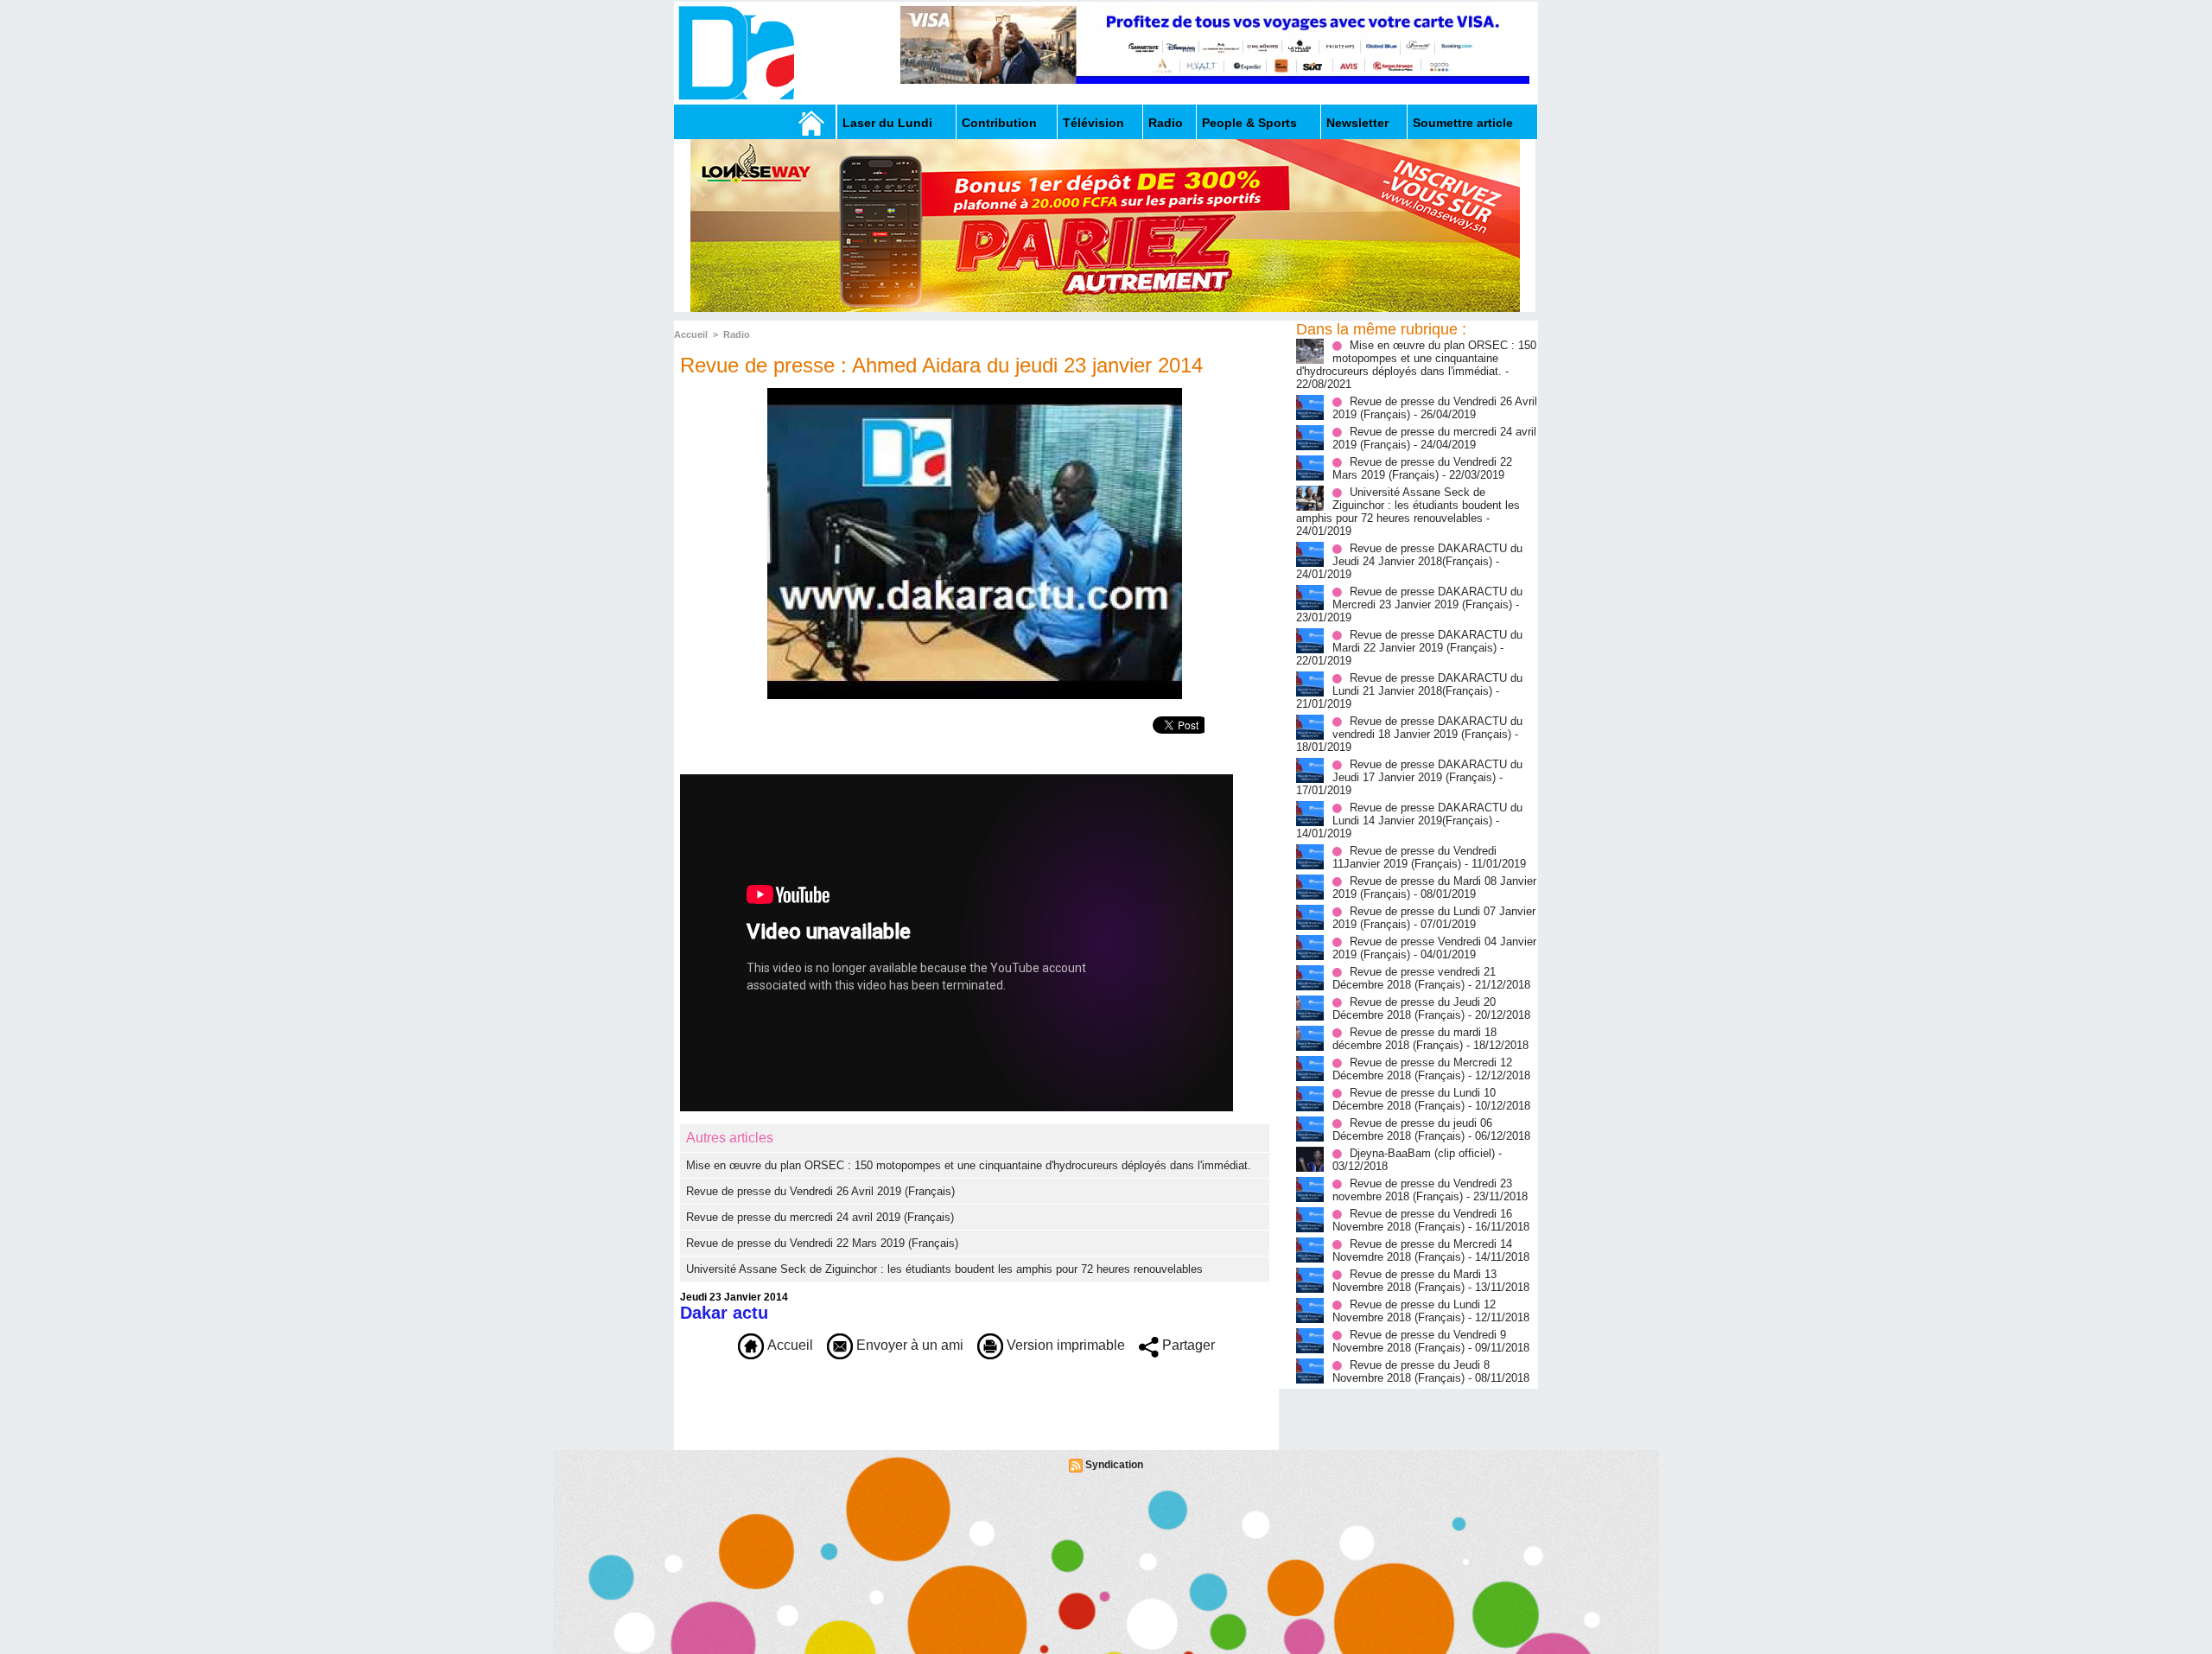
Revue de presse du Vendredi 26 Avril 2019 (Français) (820, 1191)
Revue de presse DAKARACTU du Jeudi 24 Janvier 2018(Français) (1427, 555)
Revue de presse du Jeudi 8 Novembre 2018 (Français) (1411, 1371)
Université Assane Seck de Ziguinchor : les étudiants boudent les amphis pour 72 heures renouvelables (944, 1269)
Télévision (1093, 123)
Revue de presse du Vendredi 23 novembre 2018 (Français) (1422, 1190)
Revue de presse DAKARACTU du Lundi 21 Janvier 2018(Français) (1427, 684)
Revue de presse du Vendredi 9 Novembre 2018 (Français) (1419, 1341)
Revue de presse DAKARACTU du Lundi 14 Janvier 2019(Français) (1427, 814)
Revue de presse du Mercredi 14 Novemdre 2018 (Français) (1422, 1250)
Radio (1166, 123)
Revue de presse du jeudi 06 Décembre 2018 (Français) (1412, 1129)
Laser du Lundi (887, 123)
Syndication (1114, 1465)
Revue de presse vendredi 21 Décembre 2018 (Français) (1414, 978)
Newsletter (1357, 123)
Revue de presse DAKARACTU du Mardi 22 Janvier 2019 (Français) (1427, 641)
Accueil (691, 334)
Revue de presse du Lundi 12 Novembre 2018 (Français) (1414, 1311)
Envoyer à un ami (908, 1345)
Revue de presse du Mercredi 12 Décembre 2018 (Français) (1422, 1069)
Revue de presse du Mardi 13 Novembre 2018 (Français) (1414, 1281)
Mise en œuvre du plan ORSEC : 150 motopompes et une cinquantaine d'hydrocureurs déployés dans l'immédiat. (969, 1165)
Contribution (999, 123)
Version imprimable (1064, 1345)
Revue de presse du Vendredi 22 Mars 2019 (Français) (822, 1243)
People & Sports (1249, 123)
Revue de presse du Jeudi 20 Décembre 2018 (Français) (1414, 1008)
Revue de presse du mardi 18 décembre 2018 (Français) (1414, 1039)
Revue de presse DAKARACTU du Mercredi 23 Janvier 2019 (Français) (1427, 598)
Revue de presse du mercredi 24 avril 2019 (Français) (820, 1217)
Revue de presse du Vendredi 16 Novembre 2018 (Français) (1422, 1220)
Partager (1187, 1345)
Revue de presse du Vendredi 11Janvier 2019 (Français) (1414, 857)
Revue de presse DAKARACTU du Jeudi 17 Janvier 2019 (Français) (1427, 771)
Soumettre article (1463, 123)
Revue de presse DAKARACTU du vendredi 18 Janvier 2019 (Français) (1427, 728)
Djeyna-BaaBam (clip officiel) (1422, 1153)
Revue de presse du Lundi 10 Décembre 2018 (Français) (1414, 1099)
